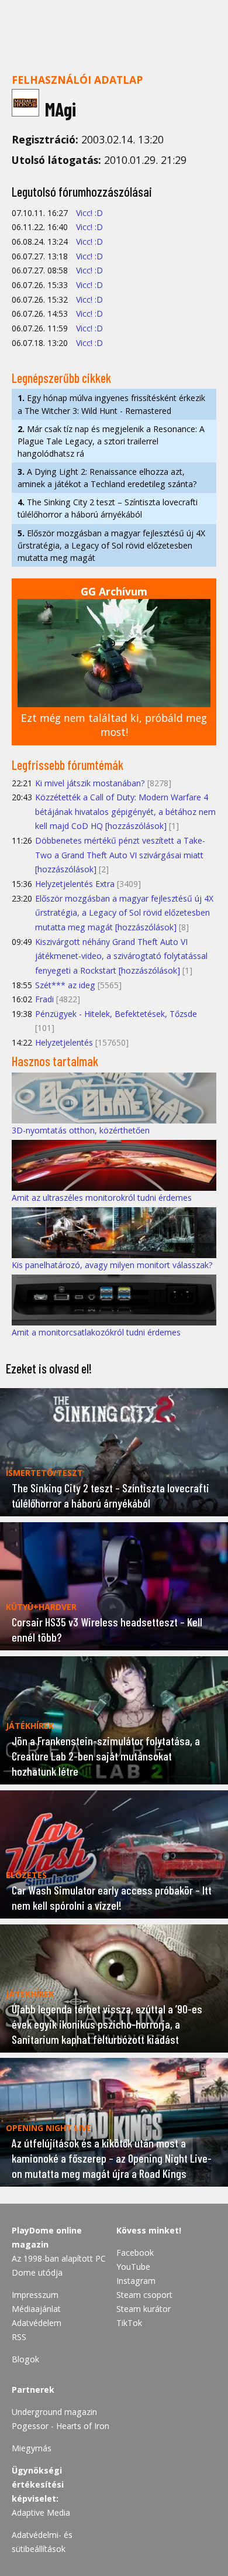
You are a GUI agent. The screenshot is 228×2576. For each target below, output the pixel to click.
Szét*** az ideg (65, 985)
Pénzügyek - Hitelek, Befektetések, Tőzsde (116, 1014)
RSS (19, 2337)
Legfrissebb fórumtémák (68, 765)
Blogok (25, 2359)
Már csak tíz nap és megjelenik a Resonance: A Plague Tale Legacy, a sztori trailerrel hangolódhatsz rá (111, 441)
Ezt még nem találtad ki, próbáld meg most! (114, 725)
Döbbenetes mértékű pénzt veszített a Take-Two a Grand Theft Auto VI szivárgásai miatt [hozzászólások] (120, 855)
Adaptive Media (41, 2512)
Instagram (136, 2281)
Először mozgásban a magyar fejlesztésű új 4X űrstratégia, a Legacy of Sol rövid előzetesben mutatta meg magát (111, 545)
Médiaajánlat (36, 2309)
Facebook (135, 2253)
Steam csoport (144, 2295)
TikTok (129, 2323)
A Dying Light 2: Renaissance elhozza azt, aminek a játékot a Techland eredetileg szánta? (107, 478)
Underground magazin (54, 2412)
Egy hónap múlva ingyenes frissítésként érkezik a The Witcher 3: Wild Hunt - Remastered (111, 404)
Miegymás (32, 2448)
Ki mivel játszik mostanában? (90, 783)
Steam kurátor (144, 2309)
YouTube (133, 2267)
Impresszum (35, 2295)
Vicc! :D (89, 213)
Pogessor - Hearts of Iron (61, 2426)
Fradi (44, 999)
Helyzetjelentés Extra (75, 884)
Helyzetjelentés (64, 1042)
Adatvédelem (37, 2323)
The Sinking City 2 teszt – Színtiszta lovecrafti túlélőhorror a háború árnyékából (108, 508)
